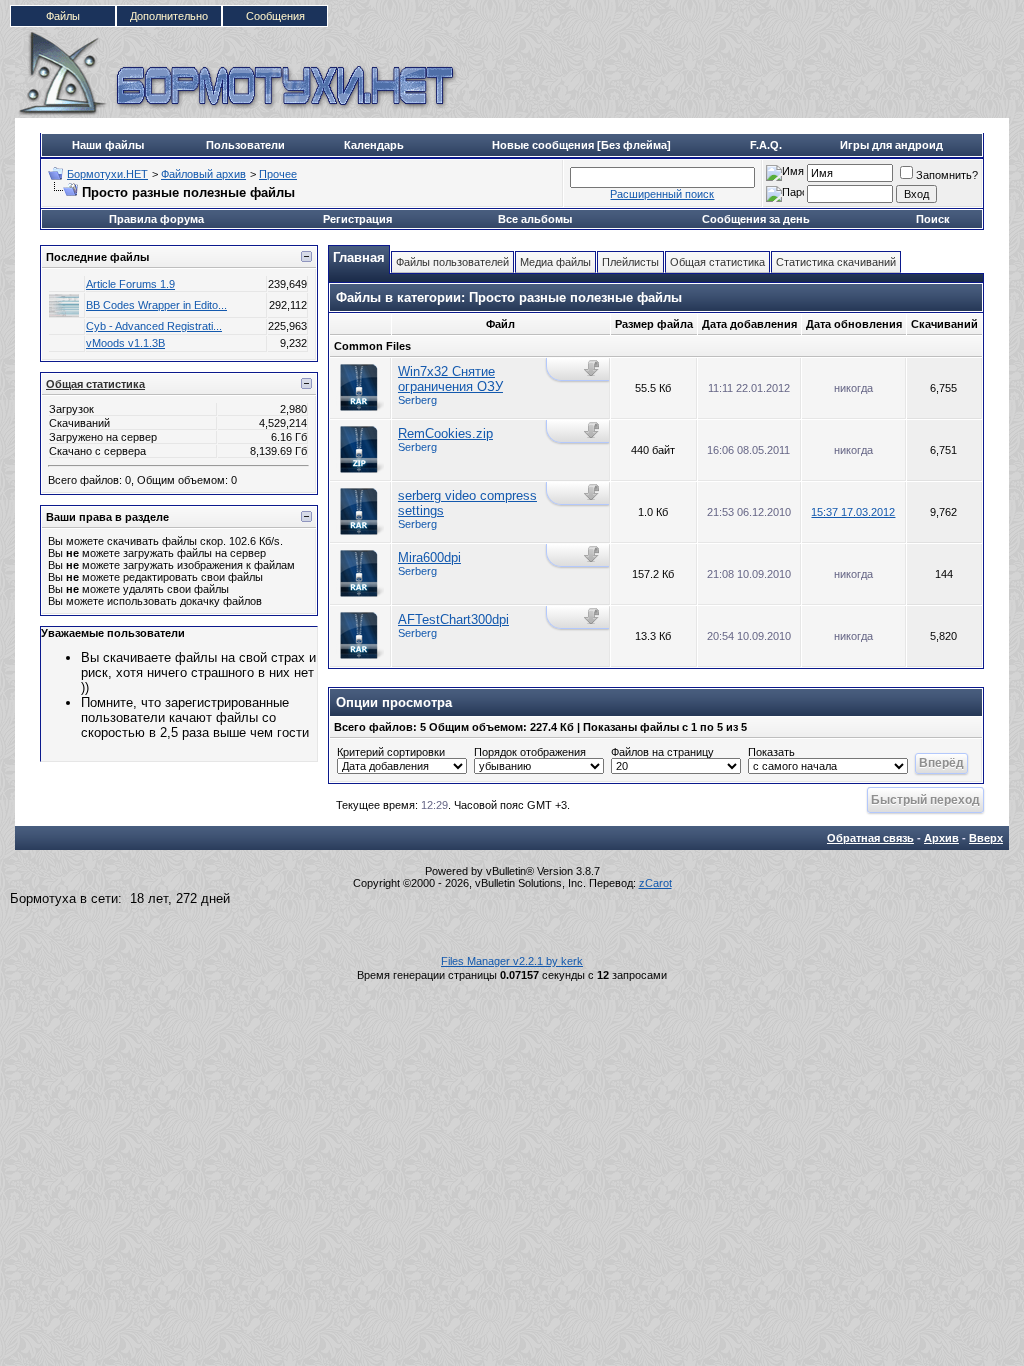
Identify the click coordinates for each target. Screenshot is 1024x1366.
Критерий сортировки (391, 752)
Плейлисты (630, 262)
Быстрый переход (925, 799)
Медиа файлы (555, 262)
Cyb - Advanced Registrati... (154, 326)
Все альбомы (535, 219)
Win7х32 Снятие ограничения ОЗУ (450, 379)
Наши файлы (108, 145)
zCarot (655, 883)
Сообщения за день (756, 219)
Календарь (374, 145)
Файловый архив (203, 174)
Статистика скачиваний (836, 262)
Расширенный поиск (662, 194)
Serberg (417, 400)
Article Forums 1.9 (130, 284)
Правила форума (156, 219)
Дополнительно (169, 16)
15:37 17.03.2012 (853, 512)
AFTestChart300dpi (453, 619)
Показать (771, 752)
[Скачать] (593, 368)
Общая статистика (95, 384)
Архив (941, 838)
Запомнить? (947, 175)
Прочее (278, 174)
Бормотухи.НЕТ (107, 174)
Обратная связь (870, 838)
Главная (359, 257)
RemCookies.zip (445, 433)
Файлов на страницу (662, 752)
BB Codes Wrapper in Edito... (156, 305)
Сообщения (275, 16)
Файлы (63, 16)
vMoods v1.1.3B (125, 343)
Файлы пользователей (452, 262)
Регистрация (357, 219)
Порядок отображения (530, 752)
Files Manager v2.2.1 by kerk (512, 961)
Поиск (933, 219)
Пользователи (245, 145)
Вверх (986, 838)
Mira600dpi (429, 557)
